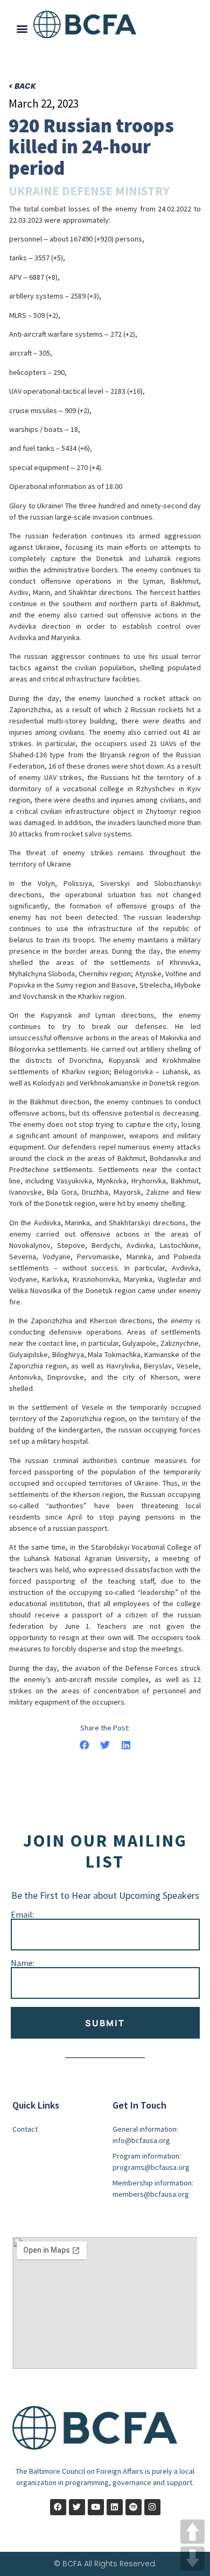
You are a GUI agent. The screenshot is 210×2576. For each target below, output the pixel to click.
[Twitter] (77, 2507)
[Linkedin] (115, 2507)
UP (192, 2532)
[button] (22, 28)
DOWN (192, 2559)
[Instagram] (152, 2507)
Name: (23, 1963)
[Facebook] (58, 2507)
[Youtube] (96, 2507)
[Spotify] (134, 2507)
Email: (22, 1914)
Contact (25, 2129)
